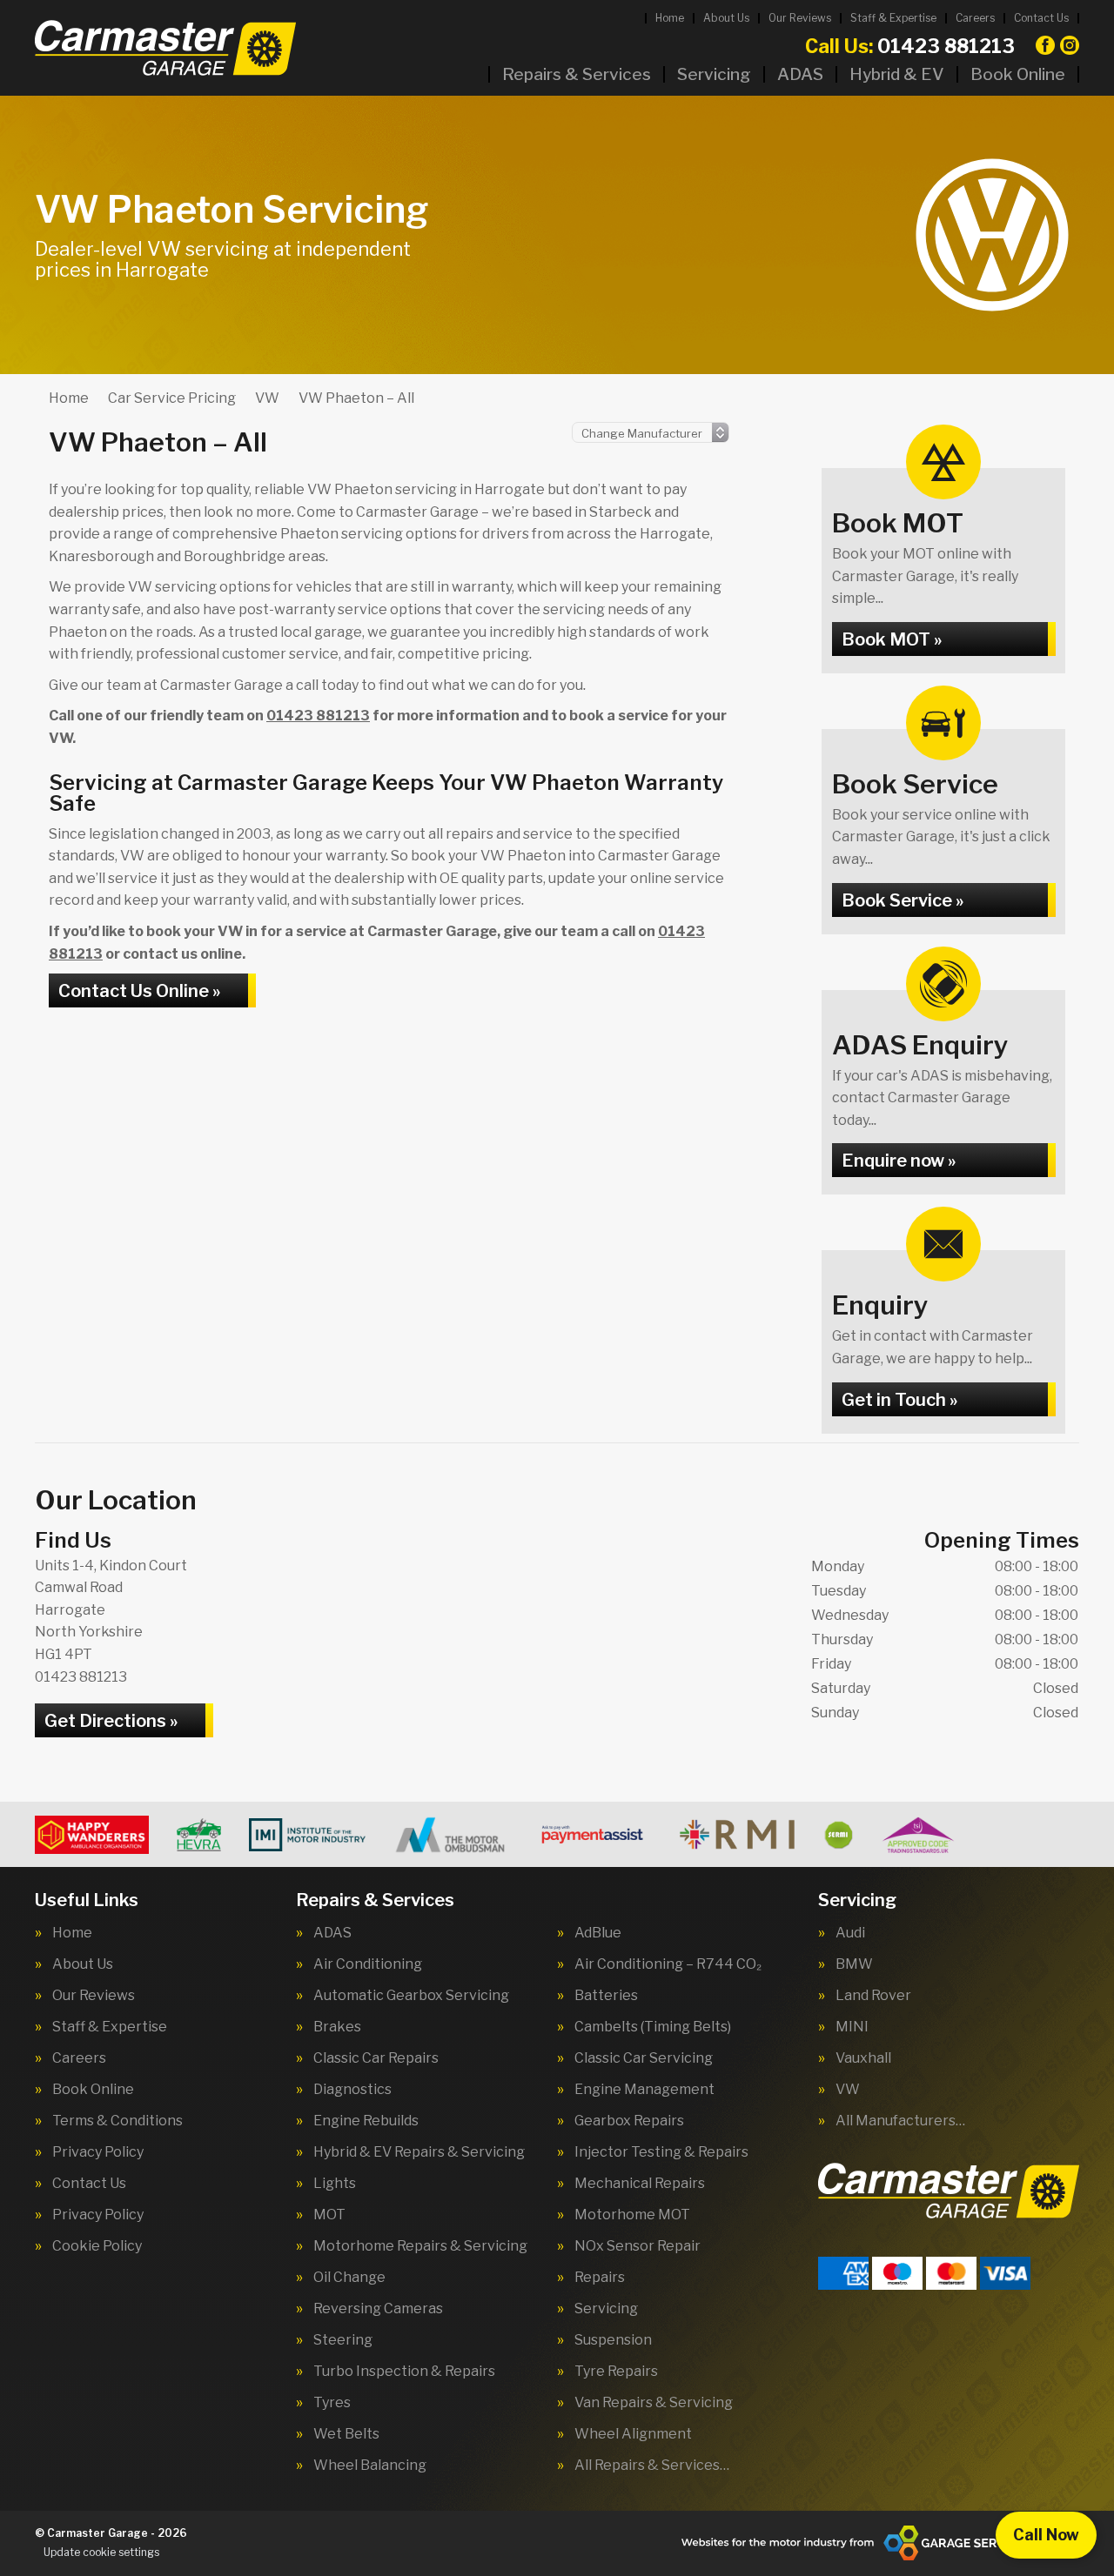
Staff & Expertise (893, 18)
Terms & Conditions (117, 2121)
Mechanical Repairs (640, 2184)
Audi (850, 1933)
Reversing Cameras (378, 2309)
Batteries (606, 1996)
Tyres (332, 2403)
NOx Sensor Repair (638, 2246)
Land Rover (873, 1996)
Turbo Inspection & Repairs (404, 2372)
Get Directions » (111, 1721)
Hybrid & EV (897, 74)
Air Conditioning (368, 1964)
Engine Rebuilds (366, 2121)
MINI (852, 2027)
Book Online (1018, 74)
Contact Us (1041, 18)
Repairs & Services (577, 74)
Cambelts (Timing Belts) (653, 2027)
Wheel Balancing (370, 2466)
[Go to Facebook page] (1045, 45)
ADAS (800, 74)
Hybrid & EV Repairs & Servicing (419, 2152)
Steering (343, 2340)
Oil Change (349, 2278)
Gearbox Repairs (629, 2121)
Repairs (600, 2278)
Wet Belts (346, 2434)
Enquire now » (899, 1161)
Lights (335, 2184)
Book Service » (903, 900)
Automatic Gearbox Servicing (411, 1996)
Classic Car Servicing (644, 2058)
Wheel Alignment (633, 2434)
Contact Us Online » (139, 991)
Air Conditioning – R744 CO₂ (668, 1964)
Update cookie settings (101, 2552)
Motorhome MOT (632, 2215)
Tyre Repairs (616, 2372)
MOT (329, 2215)
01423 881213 (910, 46)
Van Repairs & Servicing (654, 2403)
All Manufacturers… (900, 2121)
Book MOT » (892, 639)
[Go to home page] (165, 48)
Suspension (613, 2340)
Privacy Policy (98, 2152)
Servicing (714, 74)
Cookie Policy (97, 2246)
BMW (854, 1964)
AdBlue (598, 1933)
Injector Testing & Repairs (661, 2152)
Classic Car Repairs (376, 2058)
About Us (726, 18)
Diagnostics (352, 2090)
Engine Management (644, 2090)
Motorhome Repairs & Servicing (420, 2246)
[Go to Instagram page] (1070, 45)
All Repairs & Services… (652, 2466)
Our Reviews (800, 18)
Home (670, 18)
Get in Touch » (899, 1400)
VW (848, 2090)
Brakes (337, 2027)
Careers (975, 18)
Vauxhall (863, 2058)
